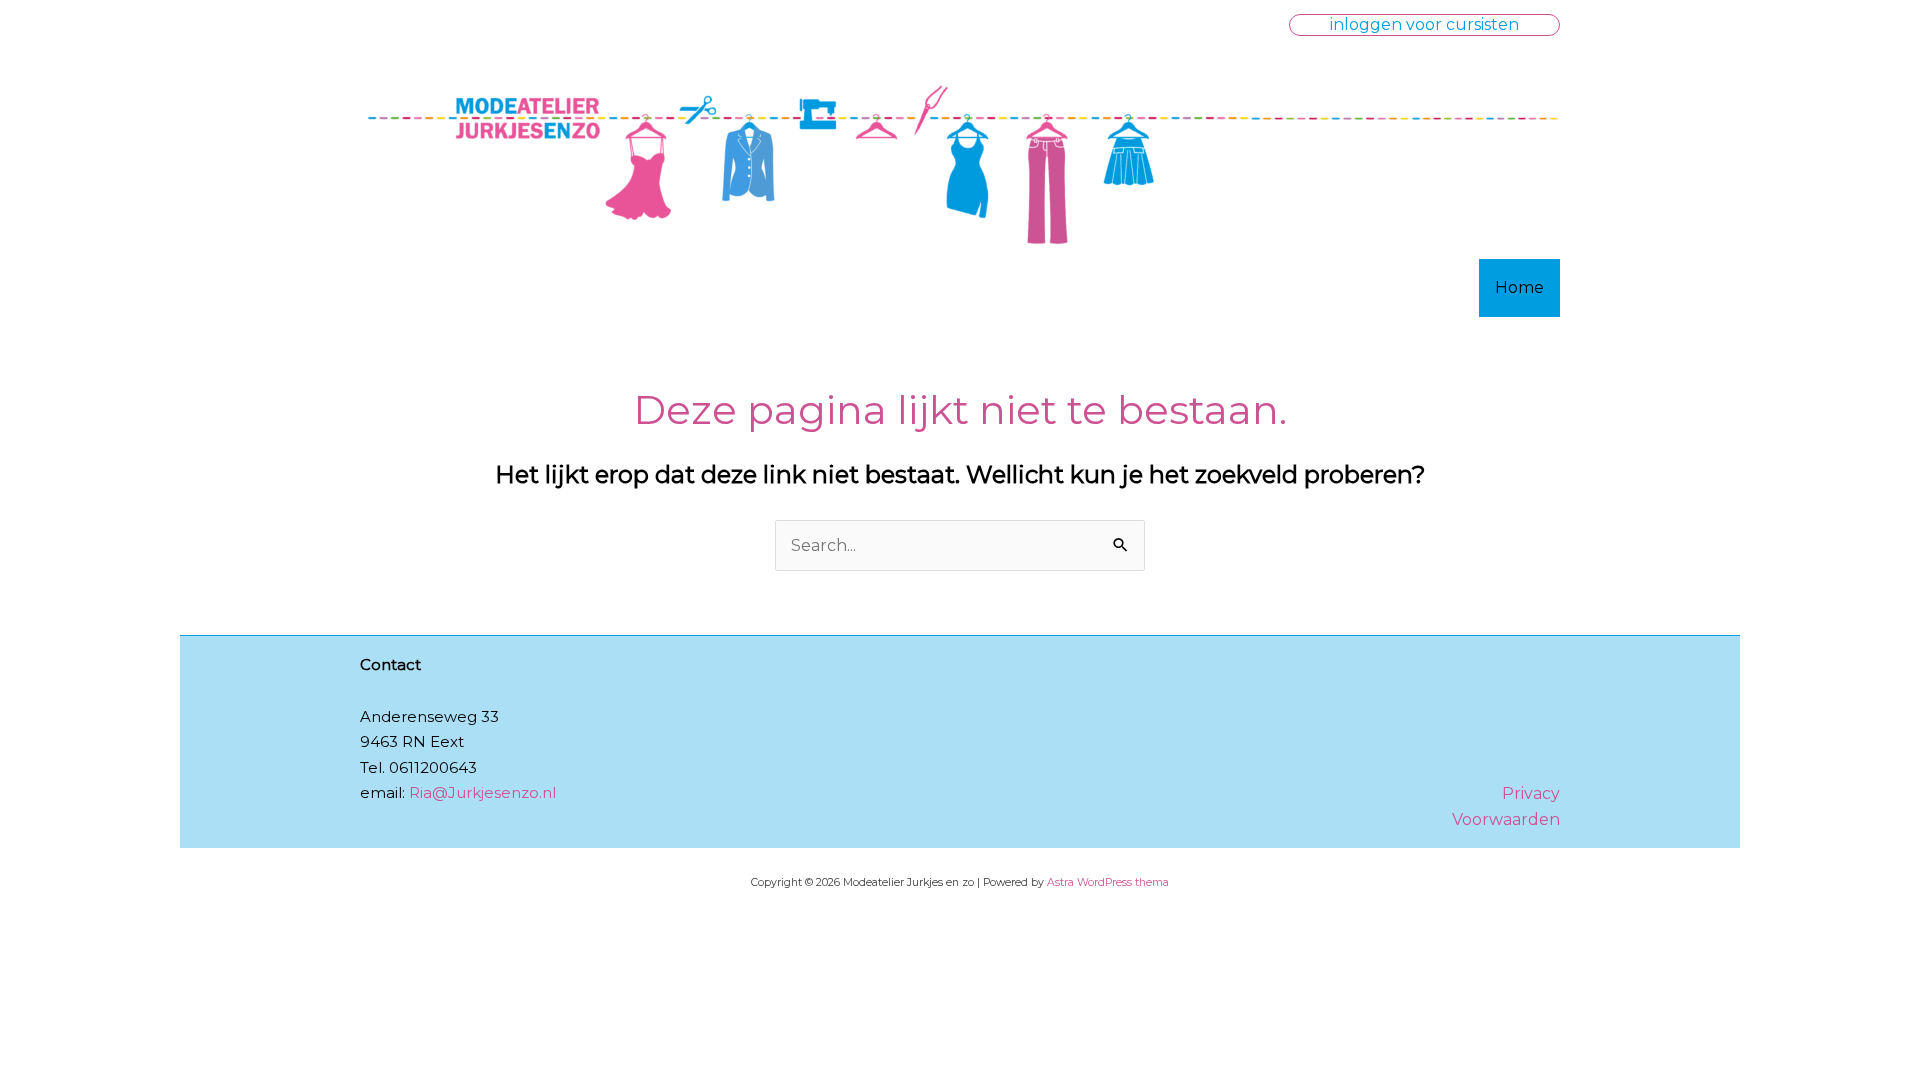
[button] (1424, 25)
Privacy (1531, 793)
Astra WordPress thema (1108, 882)
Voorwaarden (1506, 819)
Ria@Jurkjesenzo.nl (482, 792)
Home (1519, 287)
